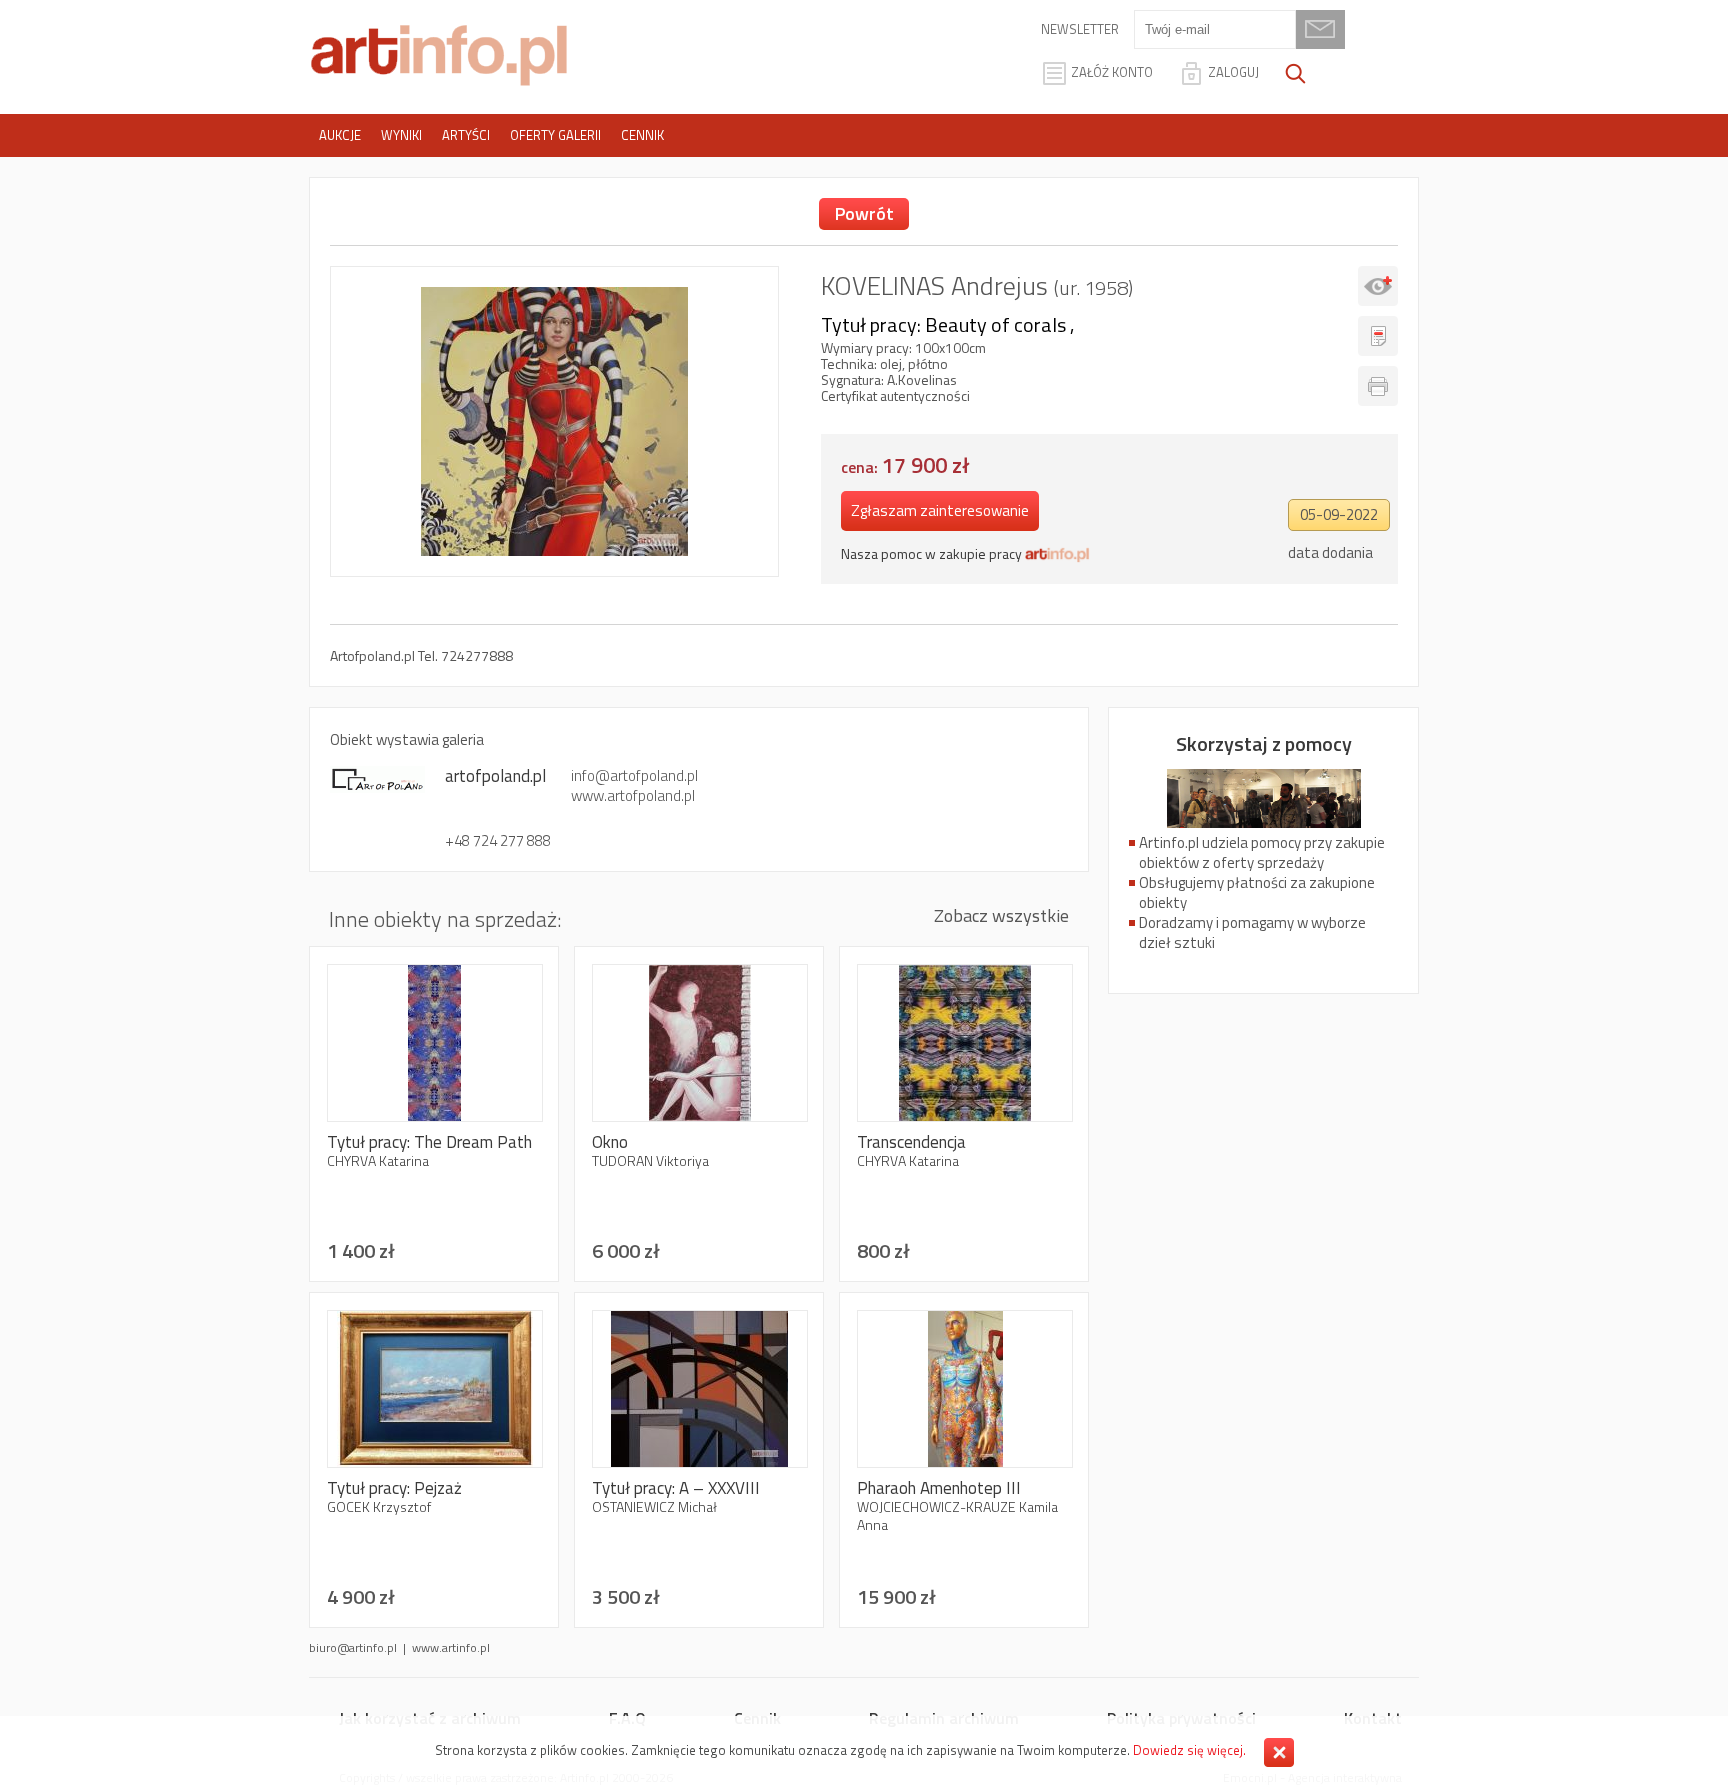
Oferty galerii (555, 135)
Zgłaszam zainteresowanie (940, 510)
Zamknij (1279, 1752)
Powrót (864, 213)
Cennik (642, 135)
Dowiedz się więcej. (1189, 1750)
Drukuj (1378, 386)
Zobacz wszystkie (1001, 915)
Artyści (466, 135)
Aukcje (340, 135)
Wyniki (401, 135)
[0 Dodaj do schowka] (1378, 286)
